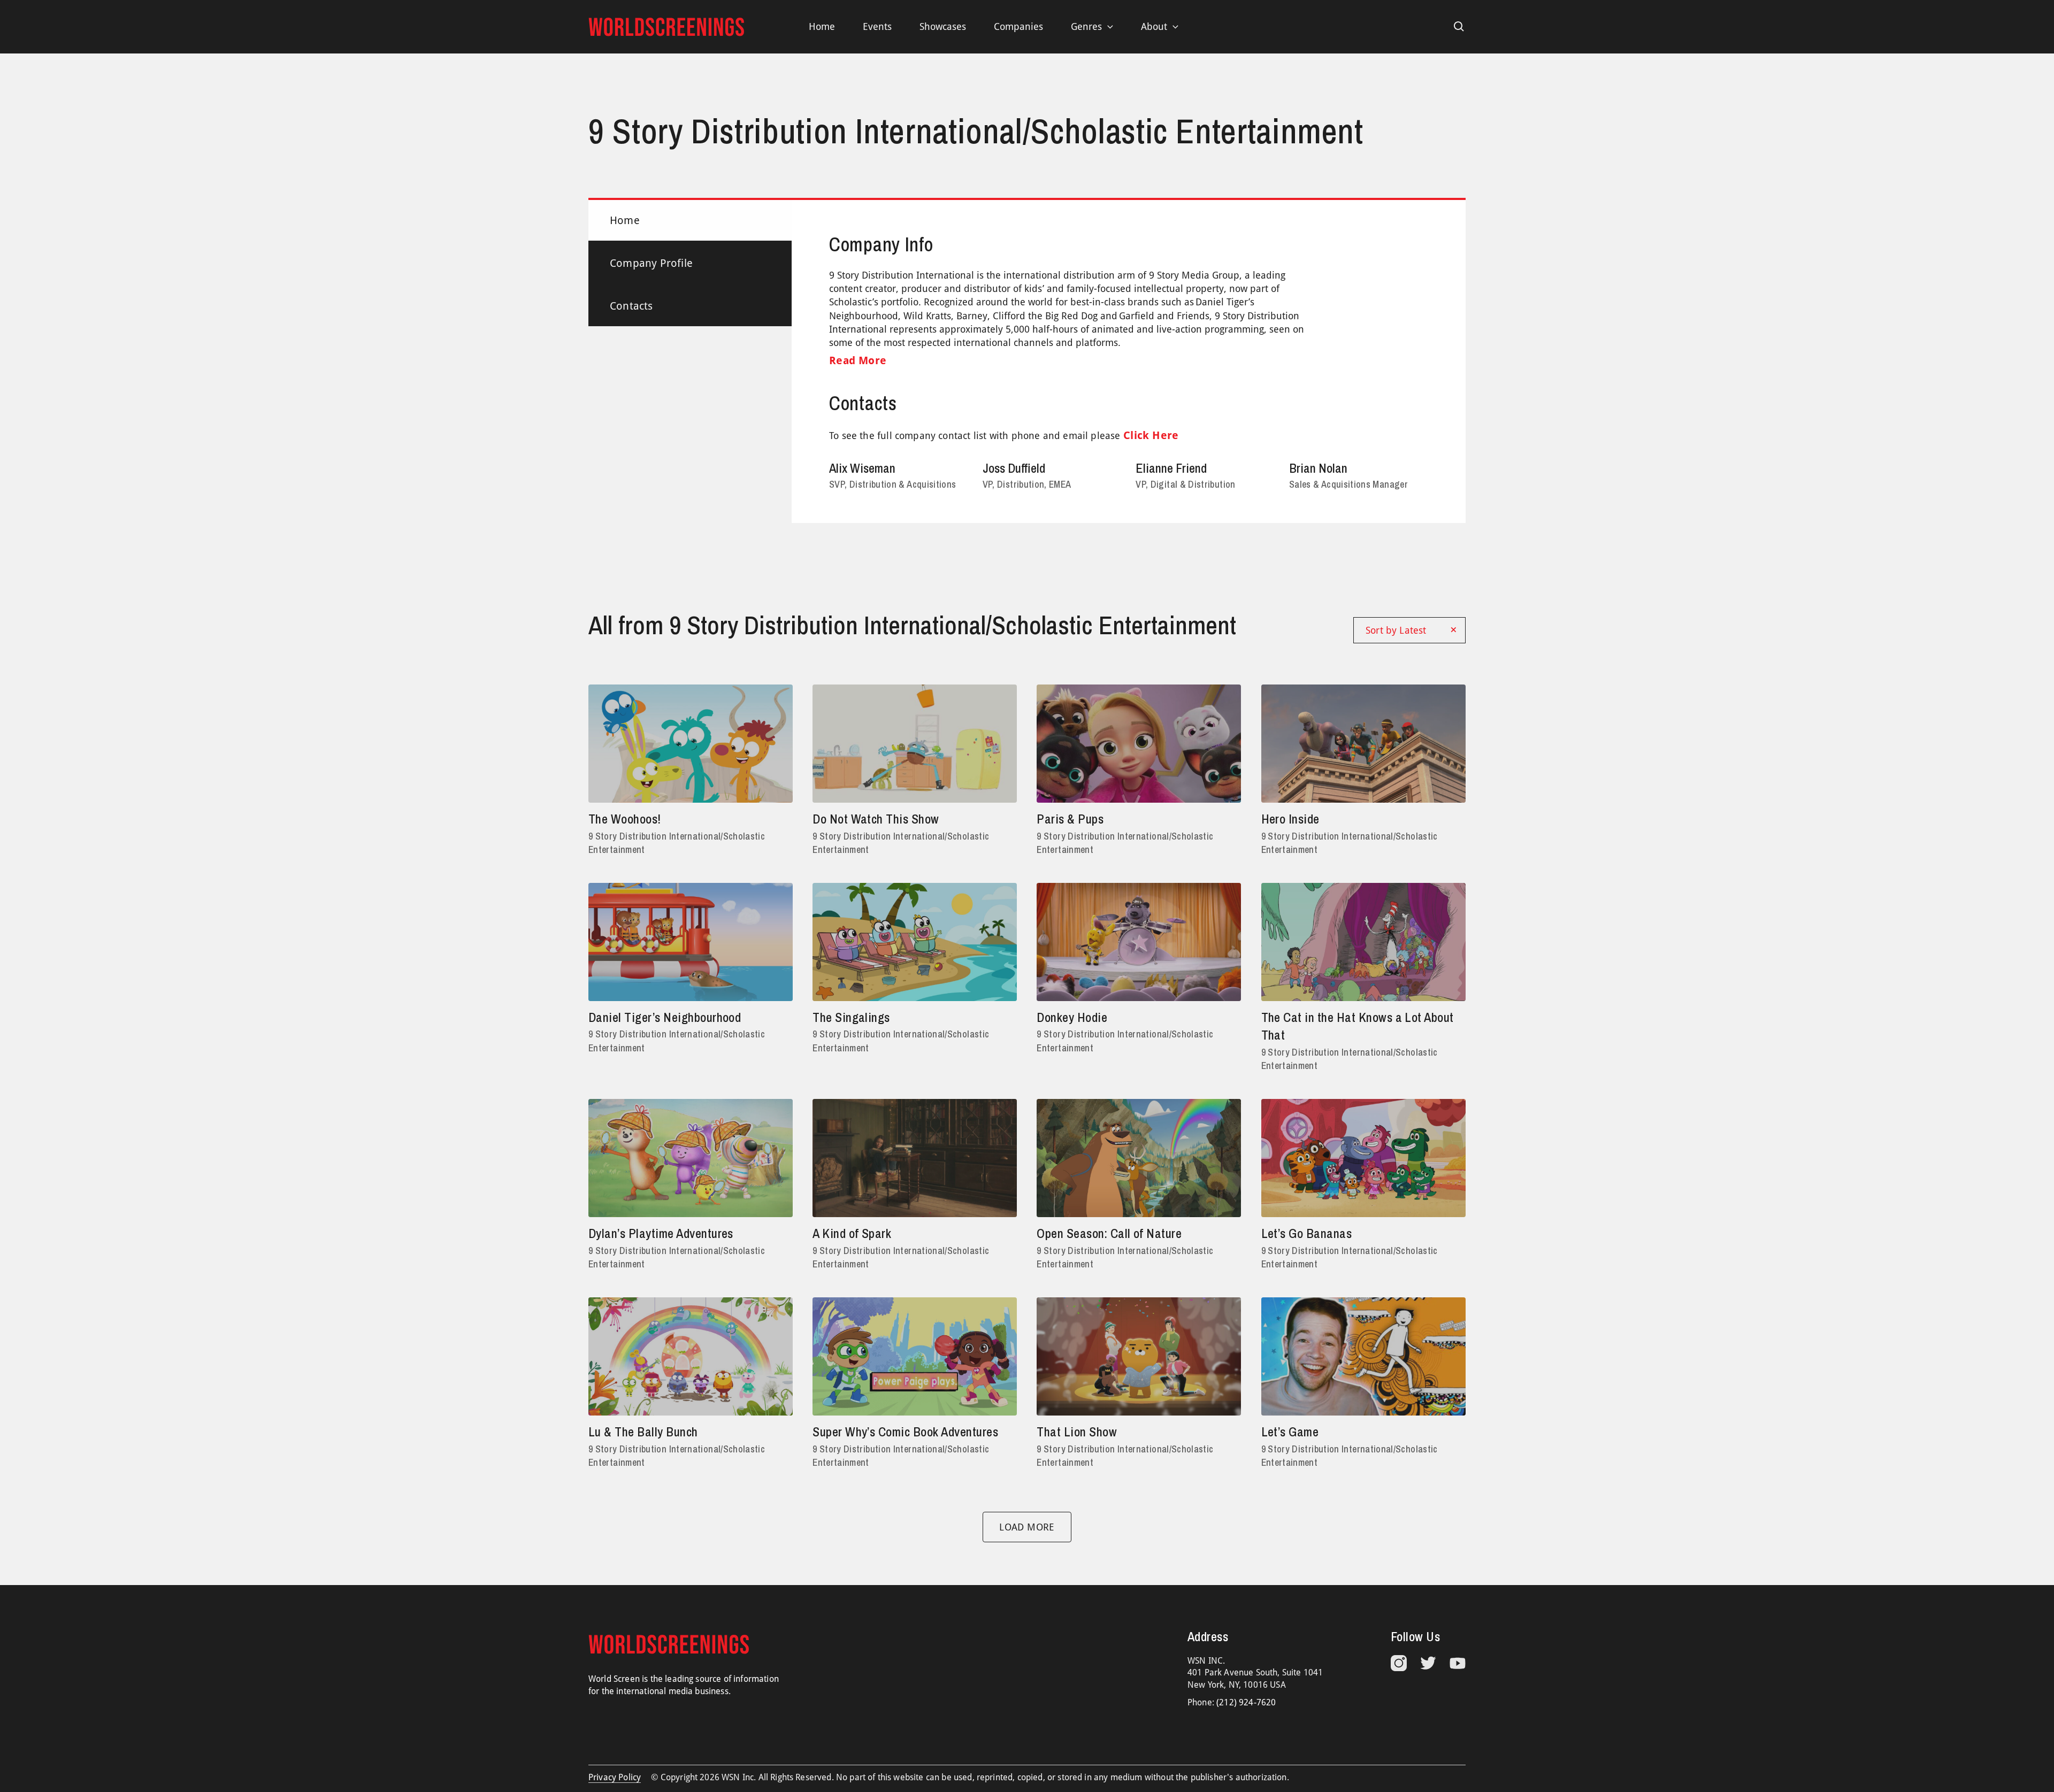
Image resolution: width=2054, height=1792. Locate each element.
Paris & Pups (1070, 819)
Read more (858, 360)
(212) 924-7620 (1246, 1702)
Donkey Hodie (1072, 1017)
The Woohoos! (625, 819)
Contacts (631, 306)
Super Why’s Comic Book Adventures (905, 1432)
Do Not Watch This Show (876, 819)
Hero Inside (1290, 819)
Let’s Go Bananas (1307, 1233)
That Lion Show (1077, 1432)
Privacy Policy (615, 1777)
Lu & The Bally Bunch (643, 1432)
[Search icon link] (1459, 27)
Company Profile (651, 263)
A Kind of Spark (852, 1233)
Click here (1151, 435)
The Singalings (851, 1017)
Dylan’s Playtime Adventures (661, 1233)
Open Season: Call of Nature (1109, 1233)
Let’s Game (1290, 1432)
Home (625, 220)
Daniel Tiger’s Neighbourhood (665, 1017)
